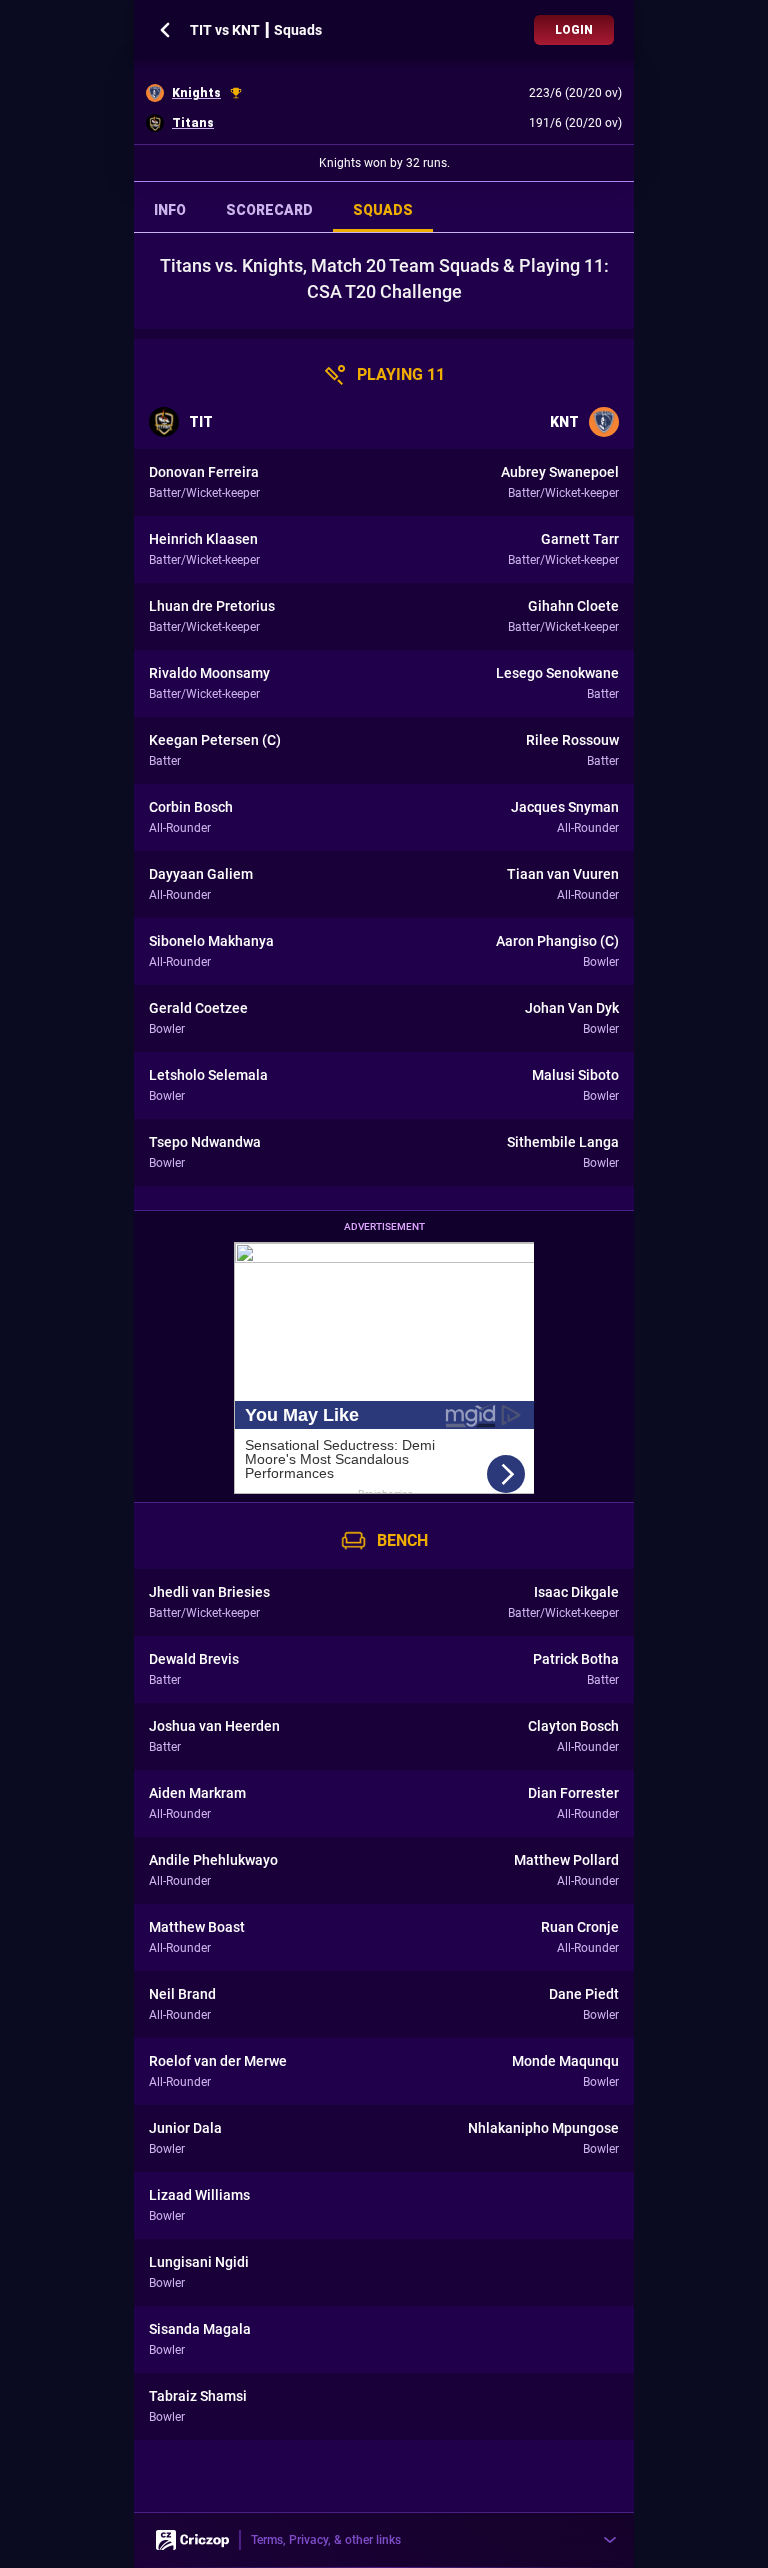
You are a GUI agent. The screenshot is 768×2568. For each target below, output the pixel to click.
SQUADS (383, 210)
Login (574, 30)
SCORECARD (269, 210)
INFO (170, 210)
